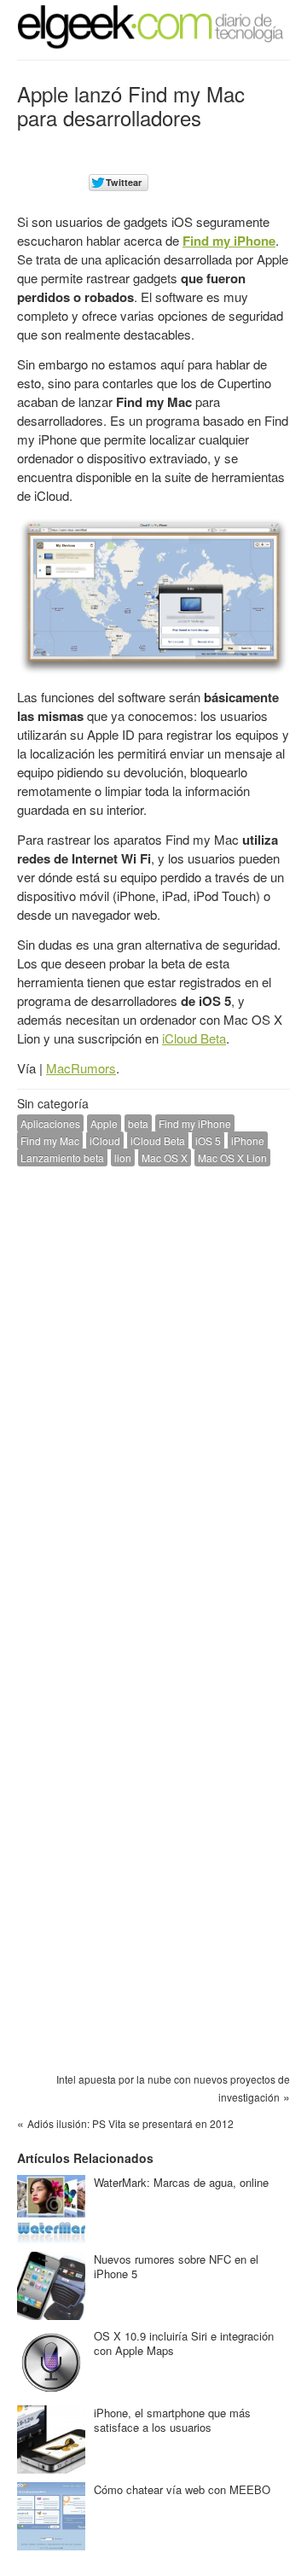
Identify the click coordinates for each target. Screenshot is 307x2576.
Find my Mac (50, 1140)
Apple (104, 1123)
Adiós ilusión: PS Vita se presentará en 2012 (130, 2123)
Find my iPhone (229, 241)
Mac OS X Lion (232, 1157)
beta (138, 1123)
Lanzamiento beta (62, 1157)
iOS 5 (208, 1140)
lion (123, 1157)
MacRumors (81, 1068)
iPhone (248, 1140)
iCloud (105, 1140)
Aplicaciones (50, 1123)
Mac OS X (165, 1157)
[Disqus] (153, 1396)
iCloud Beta (194, 1038)
